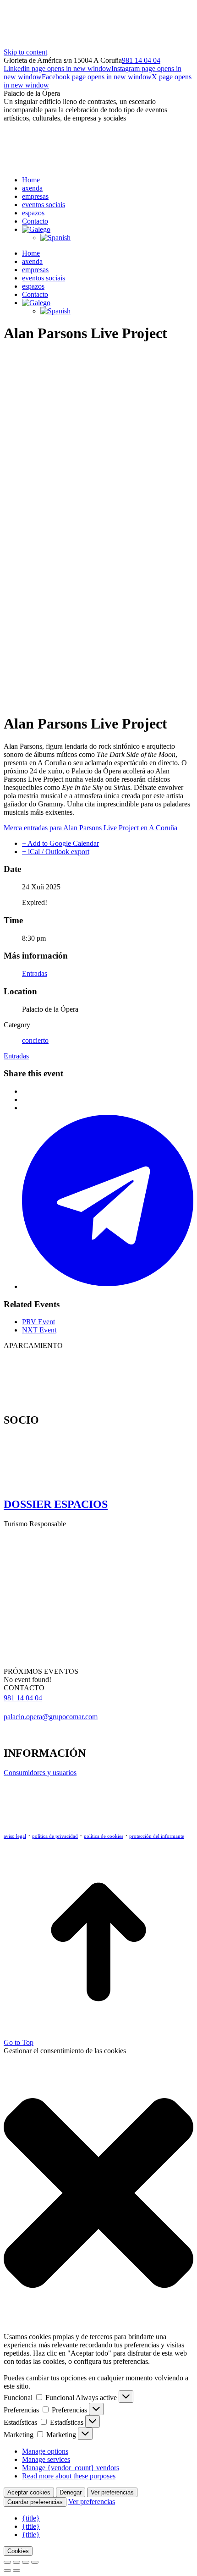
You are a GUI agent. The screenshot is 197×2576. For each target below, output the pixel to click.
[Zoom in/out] (35, 2562)
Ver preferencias (112, 2492)
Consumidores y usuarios (40, 1773)
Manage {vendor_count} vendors (71, 2468)
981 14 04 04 (141, 60)
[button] (98, 2194)
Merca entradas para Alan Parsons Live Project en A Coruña (90, 828)
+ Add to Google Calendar (60, 843)
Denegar (71, 2492)
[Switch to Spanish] (55, 238)
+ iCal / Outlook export (56, 852)
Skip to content (25, 52)
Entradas (35, 973)
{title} (31, 2518)
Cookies (18, 2551)
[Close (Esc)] (7, 2562)
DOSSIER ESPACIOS (56, 1504)
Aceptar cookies (29, 2492)
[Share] (16, 2562)
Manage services (46, 2459)
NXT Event (39, 1330)
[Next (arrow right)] (16, 2571)
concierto (35, 1040)
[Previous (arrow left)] (7, 2571)
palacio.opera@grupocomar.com (51, 1717)
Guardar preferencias (35, 2502)
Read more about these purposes (69, 2476)
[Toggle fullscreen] (26, 2562)
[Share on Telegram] (108, 1286)
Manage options (45, 2451)
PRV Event (38, 1322)
